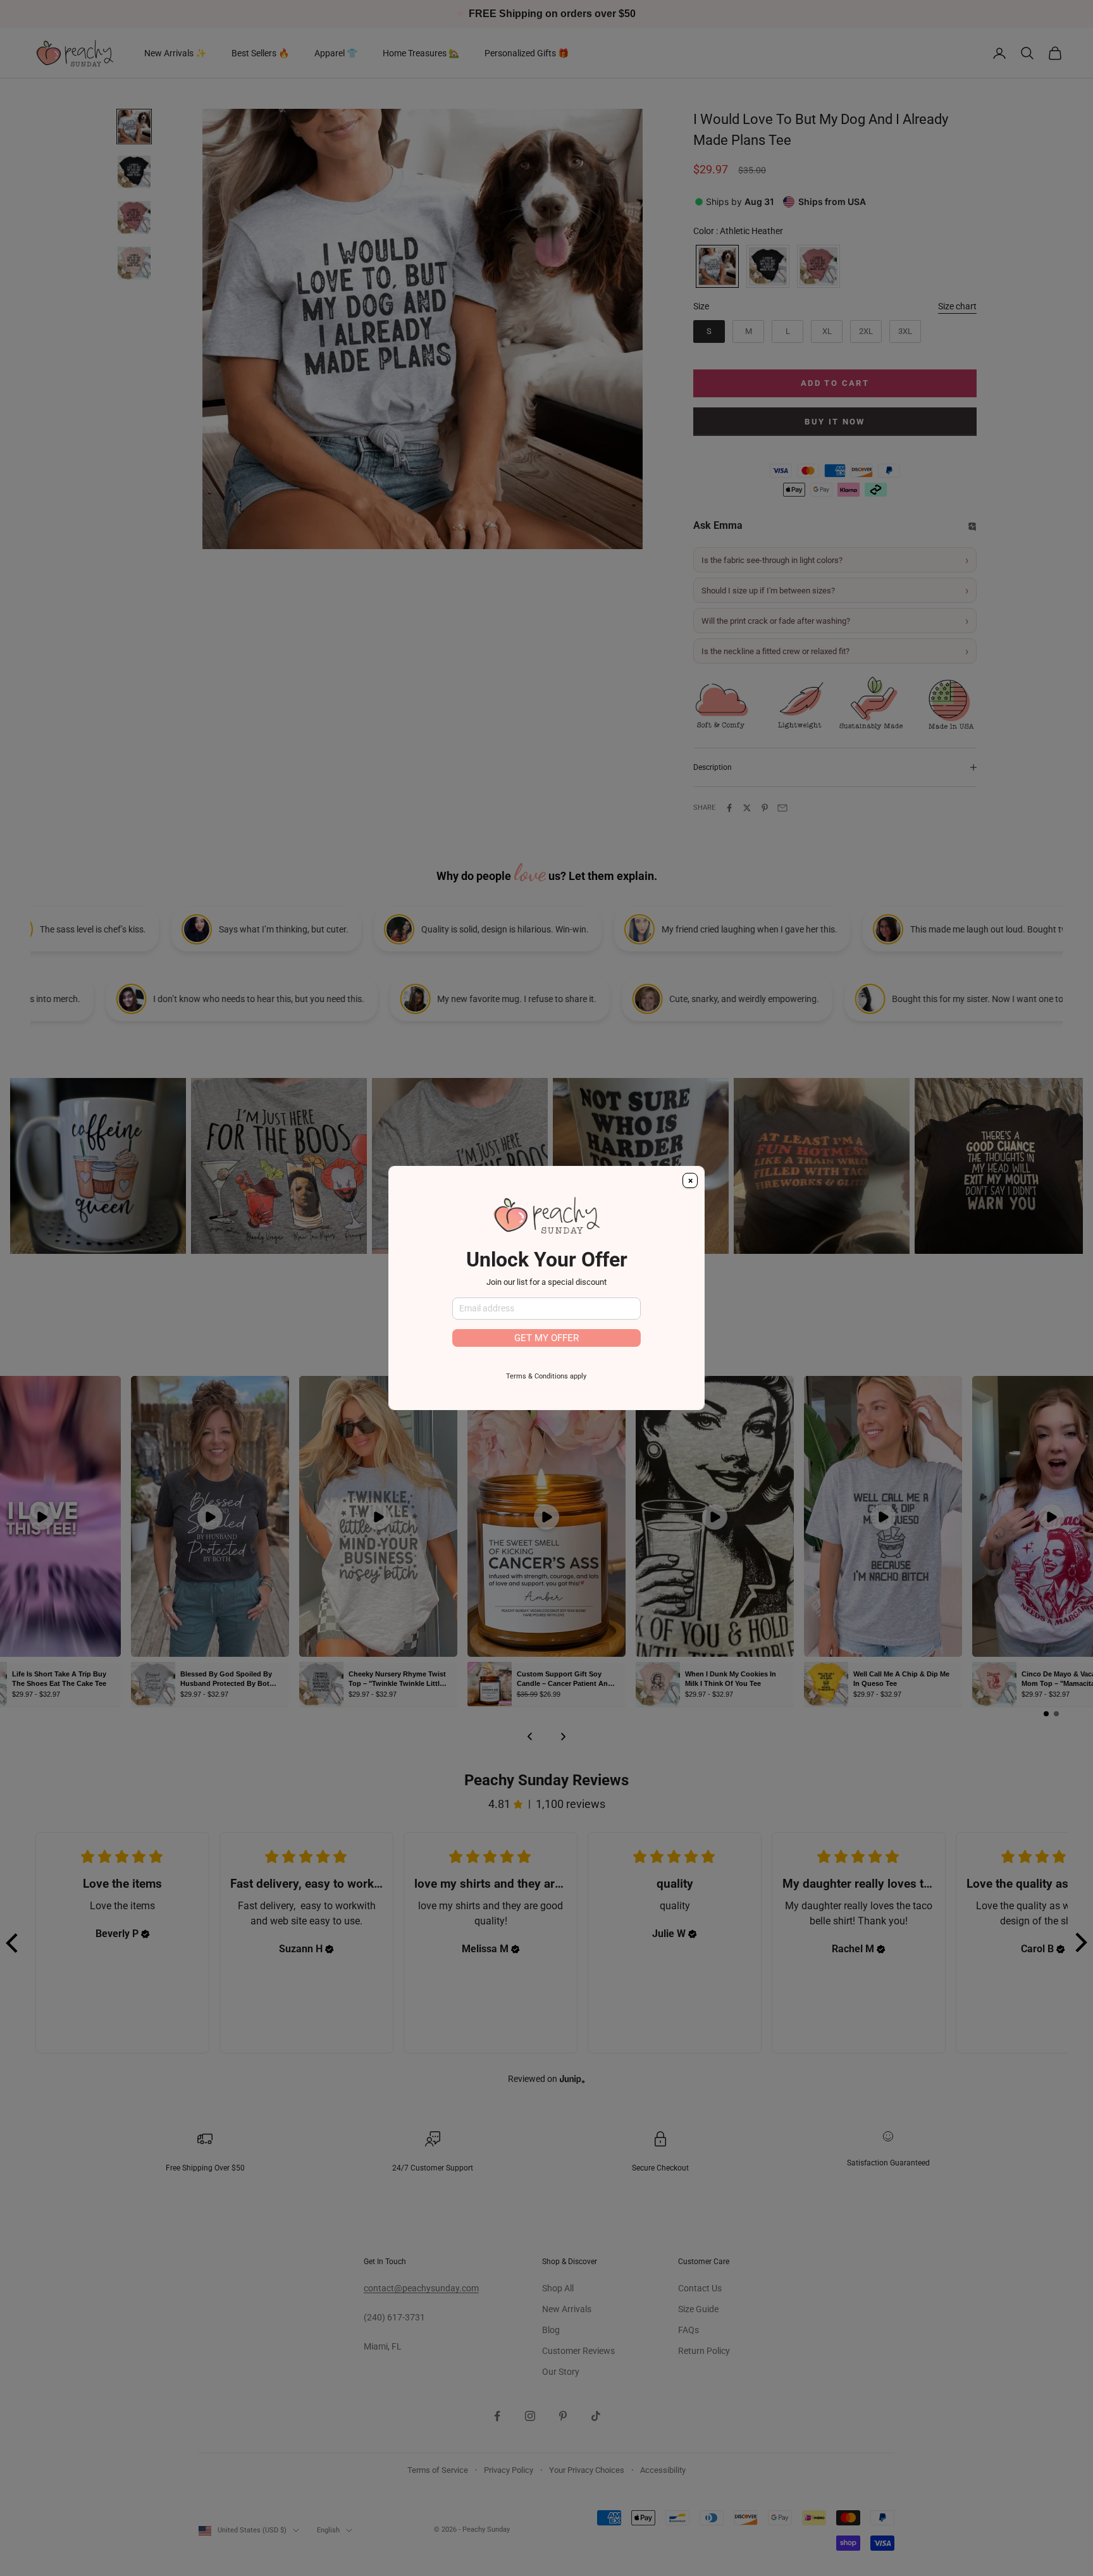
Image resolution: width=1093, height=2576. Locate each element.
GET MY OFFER (546, 1338)
